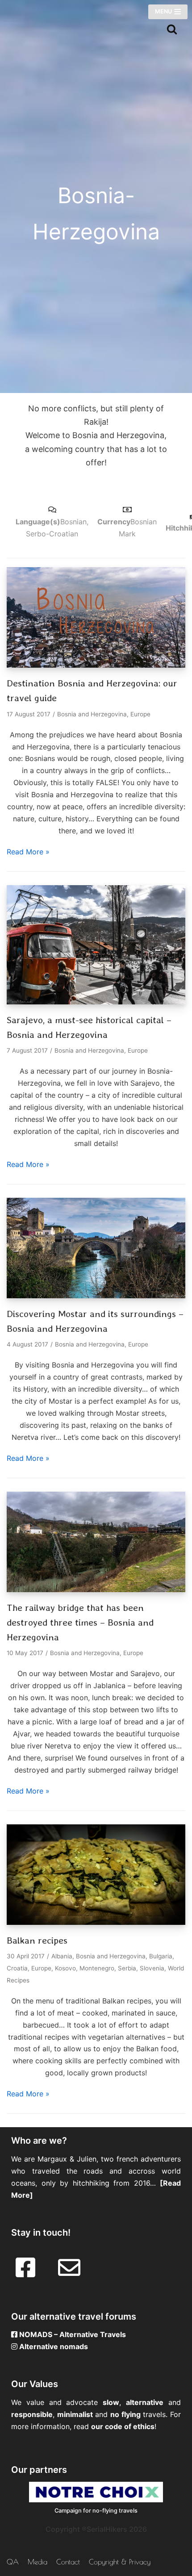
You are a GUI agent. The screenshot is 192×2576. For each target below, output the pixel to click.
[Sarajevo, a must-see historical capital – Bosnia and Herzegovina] (96, 1002)
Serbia (127, 1968)
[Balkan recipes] (96, 1922)
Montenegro (97, 1968)
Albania (62, 1956)
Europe (140, 714)
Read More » (28, 852)
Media (38, 2562)
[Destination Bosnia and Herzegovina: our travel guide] (96, 665)
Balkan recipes (37, 1940)
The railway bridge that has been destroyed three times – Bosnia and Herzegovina (80, 1623)
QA (13, 2562)
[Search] (172, 29)
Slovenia (152, 1968)
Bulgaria (161, 1956)
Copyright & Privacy (120, 2562)
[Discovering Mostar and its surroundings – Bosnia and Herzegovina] (96, 1296)
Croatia (17, 1968)
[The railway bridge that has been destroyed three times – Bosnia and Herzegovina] (96, 1589)
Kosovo (65, 1968)
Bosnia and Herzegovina (92, 714)
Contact (68, 2562)
